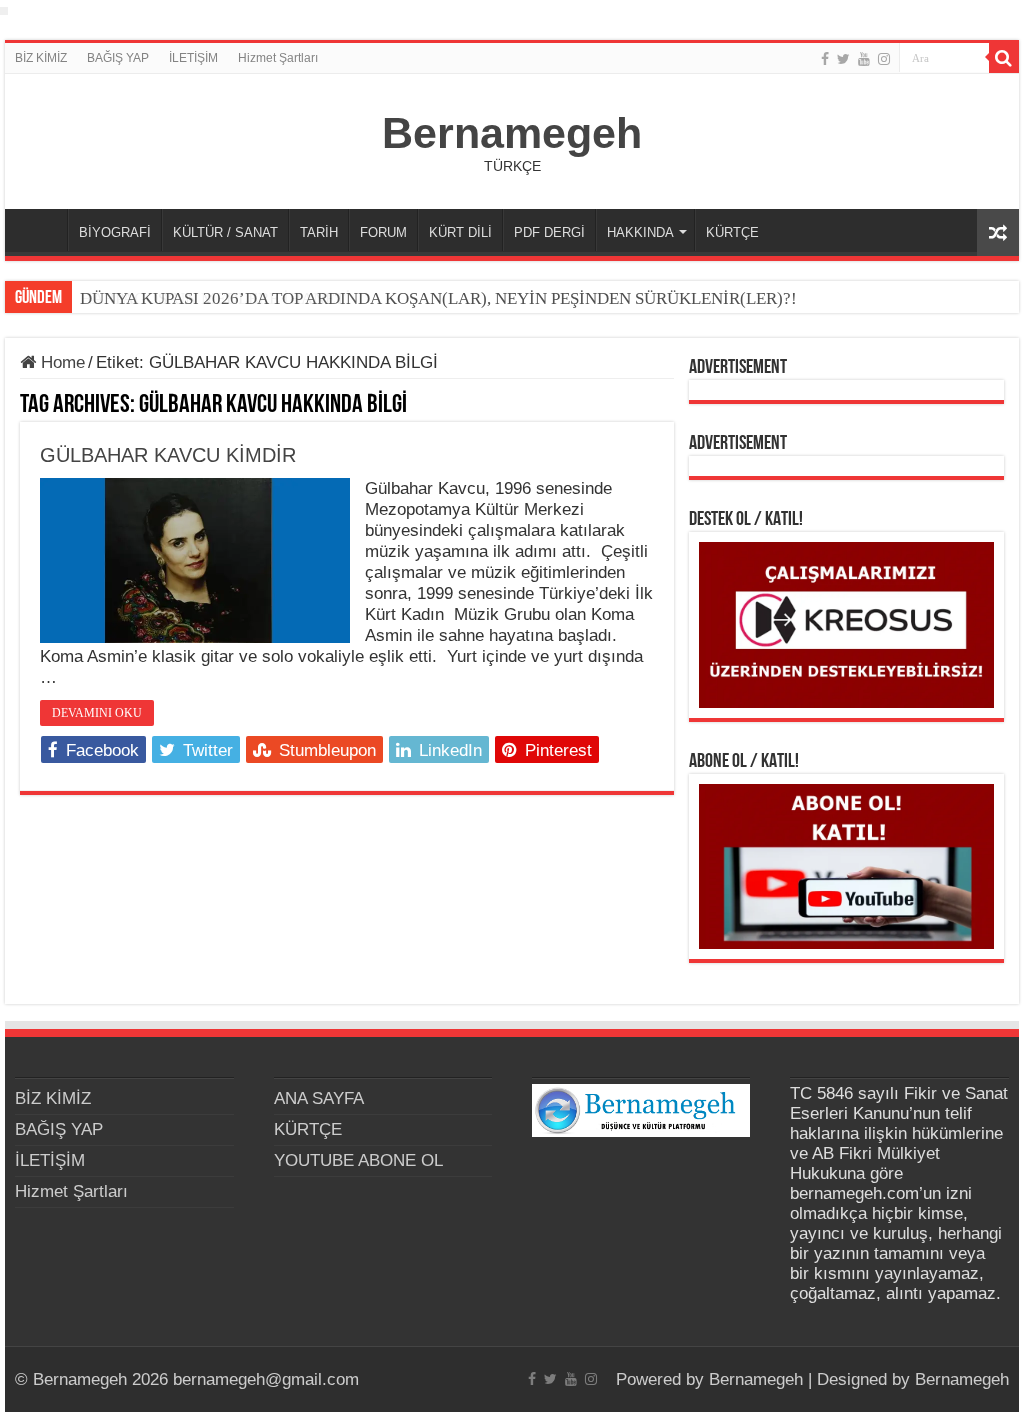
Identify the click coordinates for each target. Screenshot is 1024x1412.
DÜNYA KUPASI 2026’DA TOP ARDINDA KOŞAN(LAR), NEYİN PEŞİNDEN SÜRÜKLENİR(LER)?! (438, 298)
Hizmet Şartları (278, 58)
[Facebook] (825, 59)
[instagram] (884, 59)
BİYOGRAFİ (115, 232)
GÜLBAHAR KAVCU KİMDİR (168, 455)
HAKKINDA (640, 232)
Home (60, 362)
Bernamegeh (512, 133)
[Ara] (1004, 58)
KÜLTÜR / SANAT (225, 232)
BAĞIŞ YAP (118, 58)
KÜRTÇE (732, 232)
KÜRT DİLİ (460, 232)
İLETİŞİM (193, 58)
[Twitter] (843, 59)
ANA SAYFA (41, 230)
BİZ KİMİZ (41, 58)
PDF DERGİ (549, 232)
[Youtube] (864, 59)
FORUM (383, 232)
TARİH (319, 232)
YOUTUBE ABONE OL (358, 1160)
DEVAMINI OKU (97, 713)
